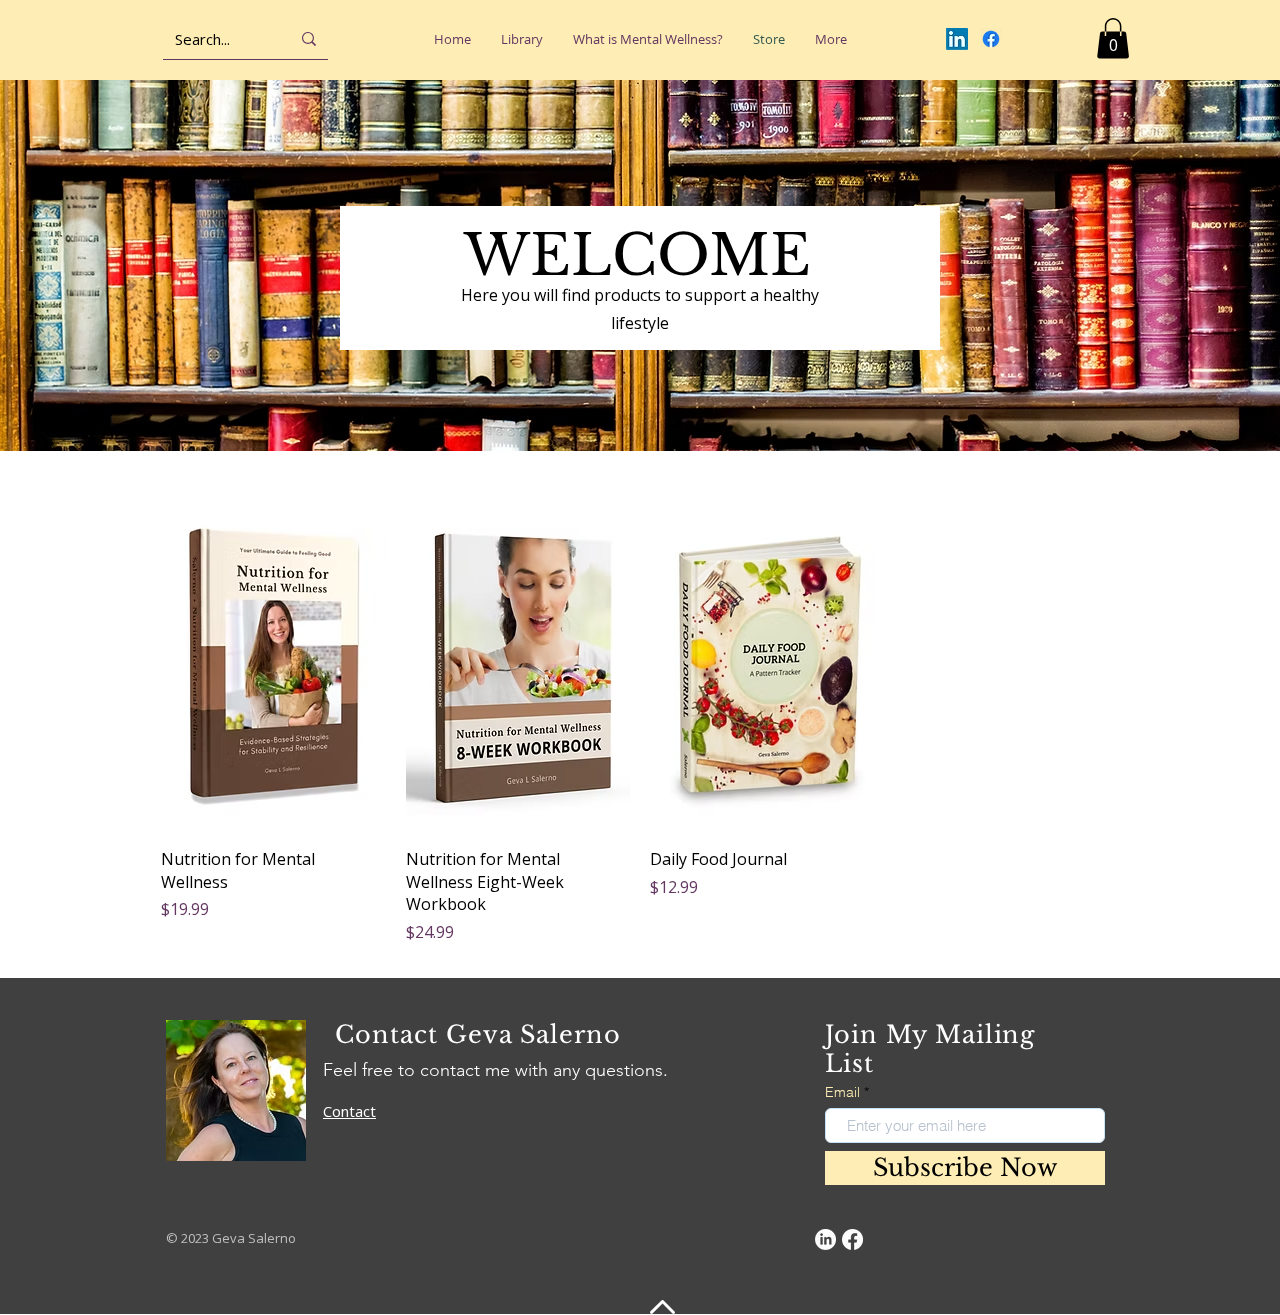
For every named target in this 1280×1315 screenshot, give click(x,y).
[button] (1113, 38)
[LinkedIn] (957, 39)
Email (842, 1092)
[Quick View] (273, 664)
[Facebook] (991, 39)
